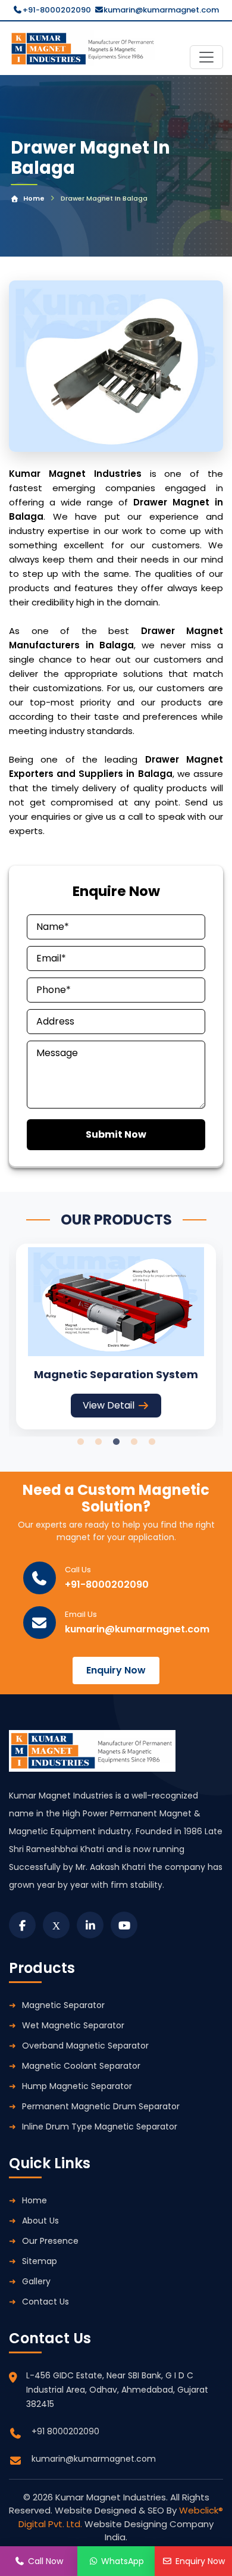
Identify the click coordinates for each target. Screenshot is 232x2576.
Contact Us (46, 2302)
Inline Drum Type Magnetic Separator (100, 2127)
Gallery (36, 2281)
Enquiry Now (116, 1670)
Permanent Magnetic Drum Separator (101, 2106)
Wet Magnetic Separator (73, 2025)
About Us (40, 2221)
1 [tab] (80, 1442)
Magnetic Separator (63, 2005)
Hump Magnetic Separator (77, 2086)
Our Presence (50, 2241)
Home (34, 198)
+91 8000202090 (65, 2431)
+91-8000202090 (57, 10)
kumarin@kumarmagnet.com (161, 10)
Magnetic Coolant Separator (81, 2066)
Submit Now (116, 1134)
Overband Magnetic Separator (85, 2046)
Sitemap (40, 2261)
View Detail (109, 1405)
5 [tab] (152, 1442)
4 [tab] (134, 1442)
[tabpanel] (116, 1336)
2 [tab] (98, 1442)
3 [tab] (116, 1442)
